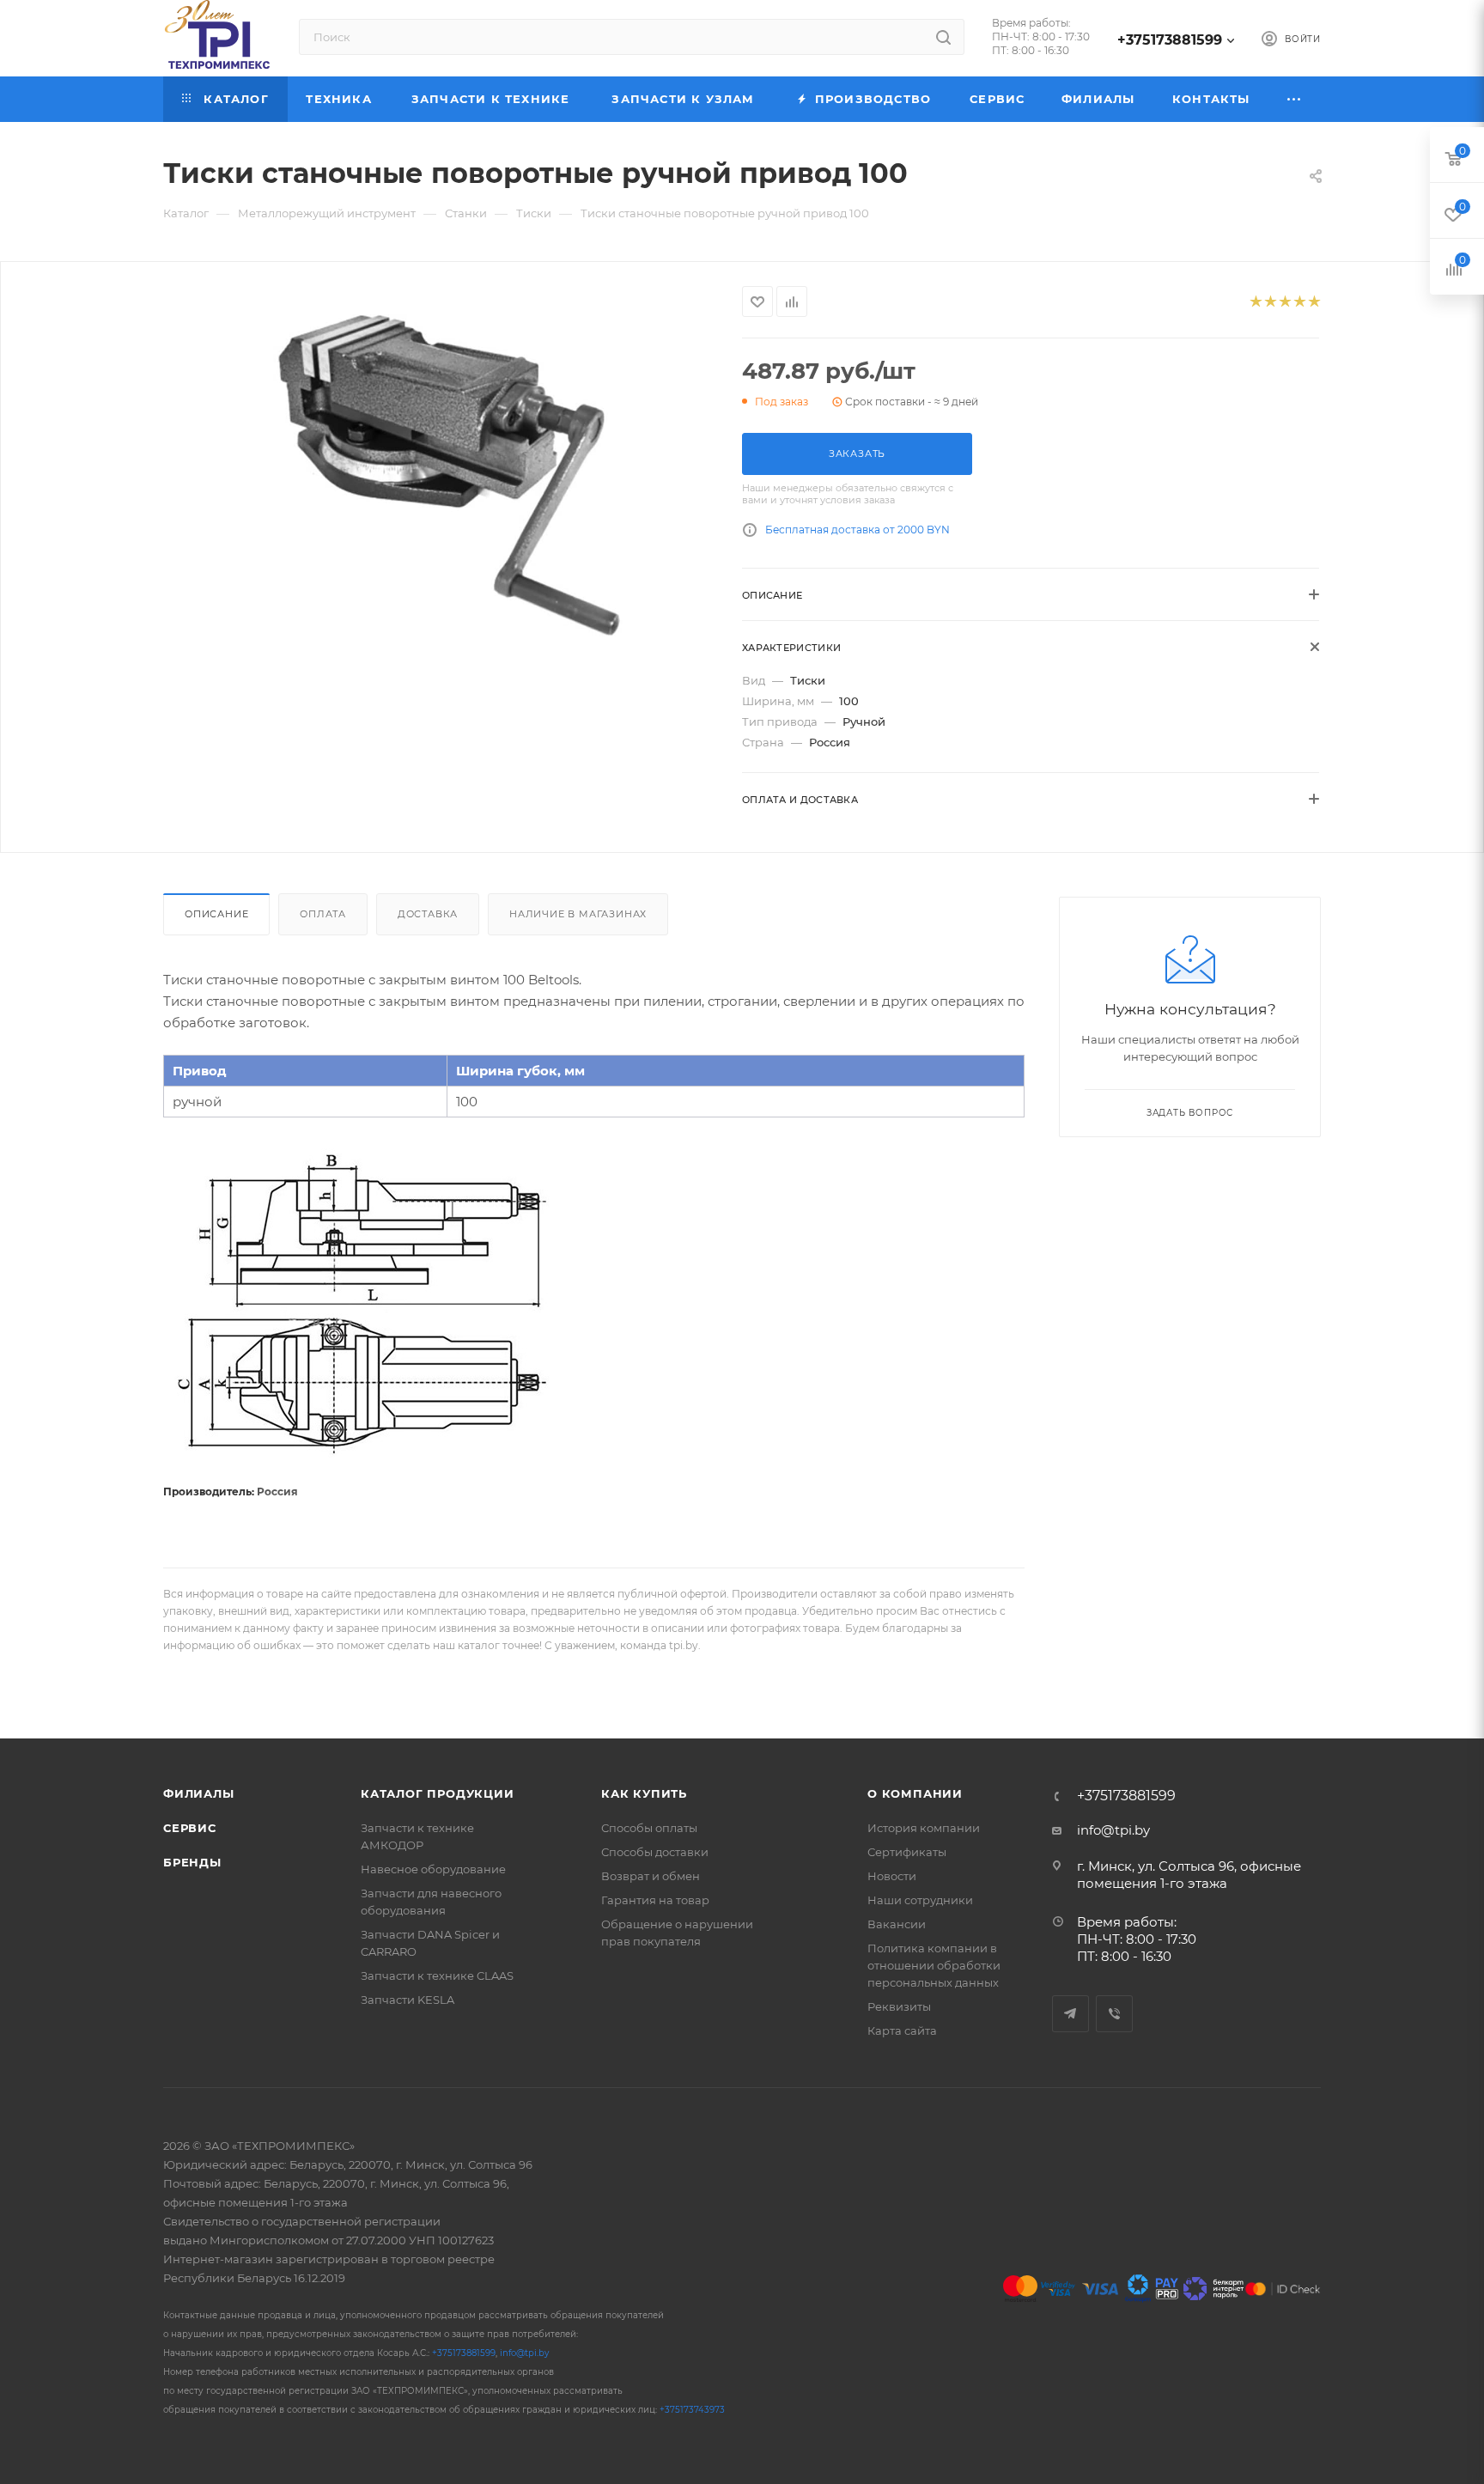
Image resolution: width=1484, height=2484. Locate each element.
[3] (1284, 302)
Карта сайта (902, 2030)
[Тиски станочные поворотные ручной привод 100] (437, 467)
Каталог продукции (438, 1793)
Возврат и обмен (651, 1876)
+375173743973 (692, 2410)
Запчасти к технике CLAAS (437, 1976)
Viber (1114, 2014)
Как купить (644, 1793)
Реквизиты (899, 2006)
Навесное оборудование (433, 1869)
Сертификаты (907, 1852)
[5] (1314, 302)
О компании (915, 1793)
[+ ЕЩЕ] (1295, 99)
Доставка (428, 914)
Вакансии (897, 1924)
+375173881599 (1170, 40)
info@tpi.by (1113, 1830)
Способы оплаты (649, 1828)
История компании (924, 1828)
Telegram (1070, 2014)
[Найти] (943, 37)
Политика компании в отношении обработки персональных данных (934, 1965)
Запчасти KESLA (407, 2000)
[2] (1270, 302)
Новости (892, 1876)
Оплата (323, 914)
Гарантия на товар (655, 1900)
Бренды (192, 1862)
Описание (216, 914)
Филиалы (199, 1793)
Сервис (190, 1828)
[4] (1299, 302)
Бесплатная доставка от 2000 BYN (858, 530)
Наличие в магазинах (578, 914)
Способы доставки (655, 1852)
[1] (1255, 302)
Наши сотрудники (920, 1900)
